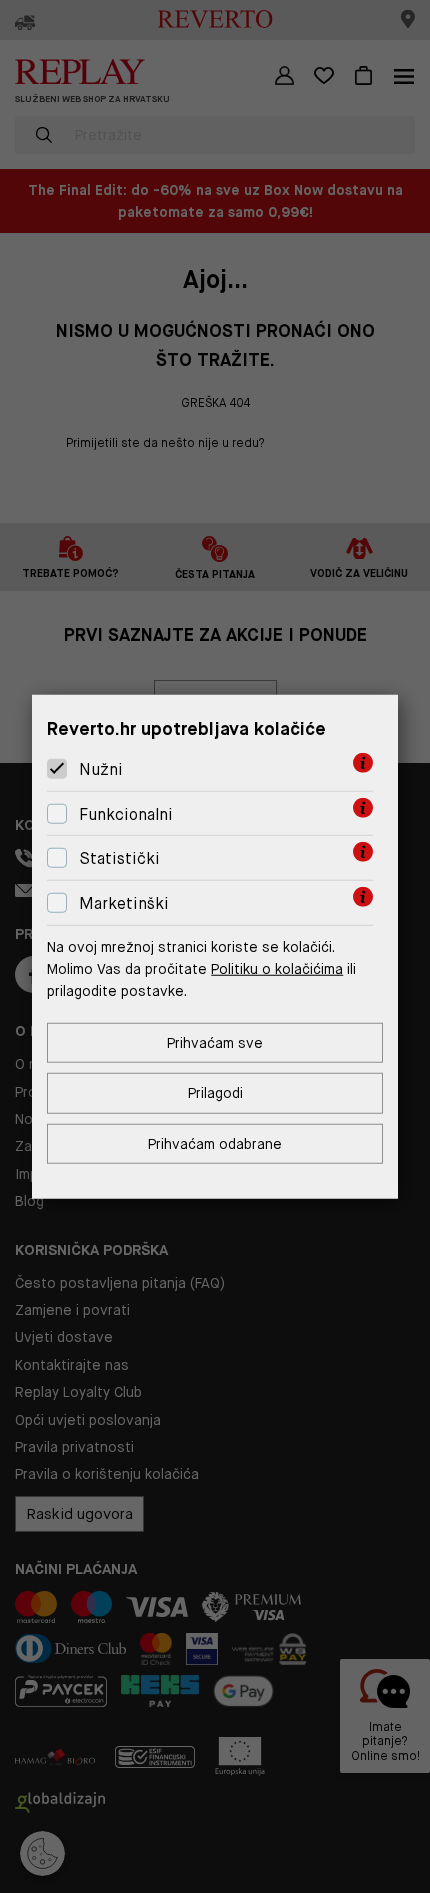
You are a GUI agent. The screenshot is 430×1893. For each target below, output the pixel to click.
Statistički (119, 858)
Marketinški (124, 903)
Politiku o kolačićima (277, 969)
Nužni (101, 769)
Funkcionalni (126, 814)
